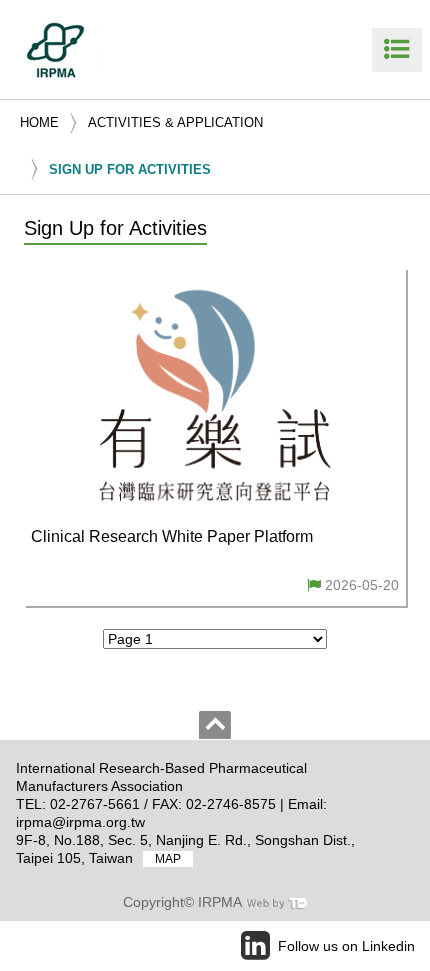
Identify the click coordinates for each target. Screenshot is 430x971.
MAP (168, 859)
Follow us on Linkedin (346, 946)
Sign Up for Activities (130, 169)
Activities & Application (175, 122)
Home (39, 122)
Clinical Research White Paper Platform (172, 536)
